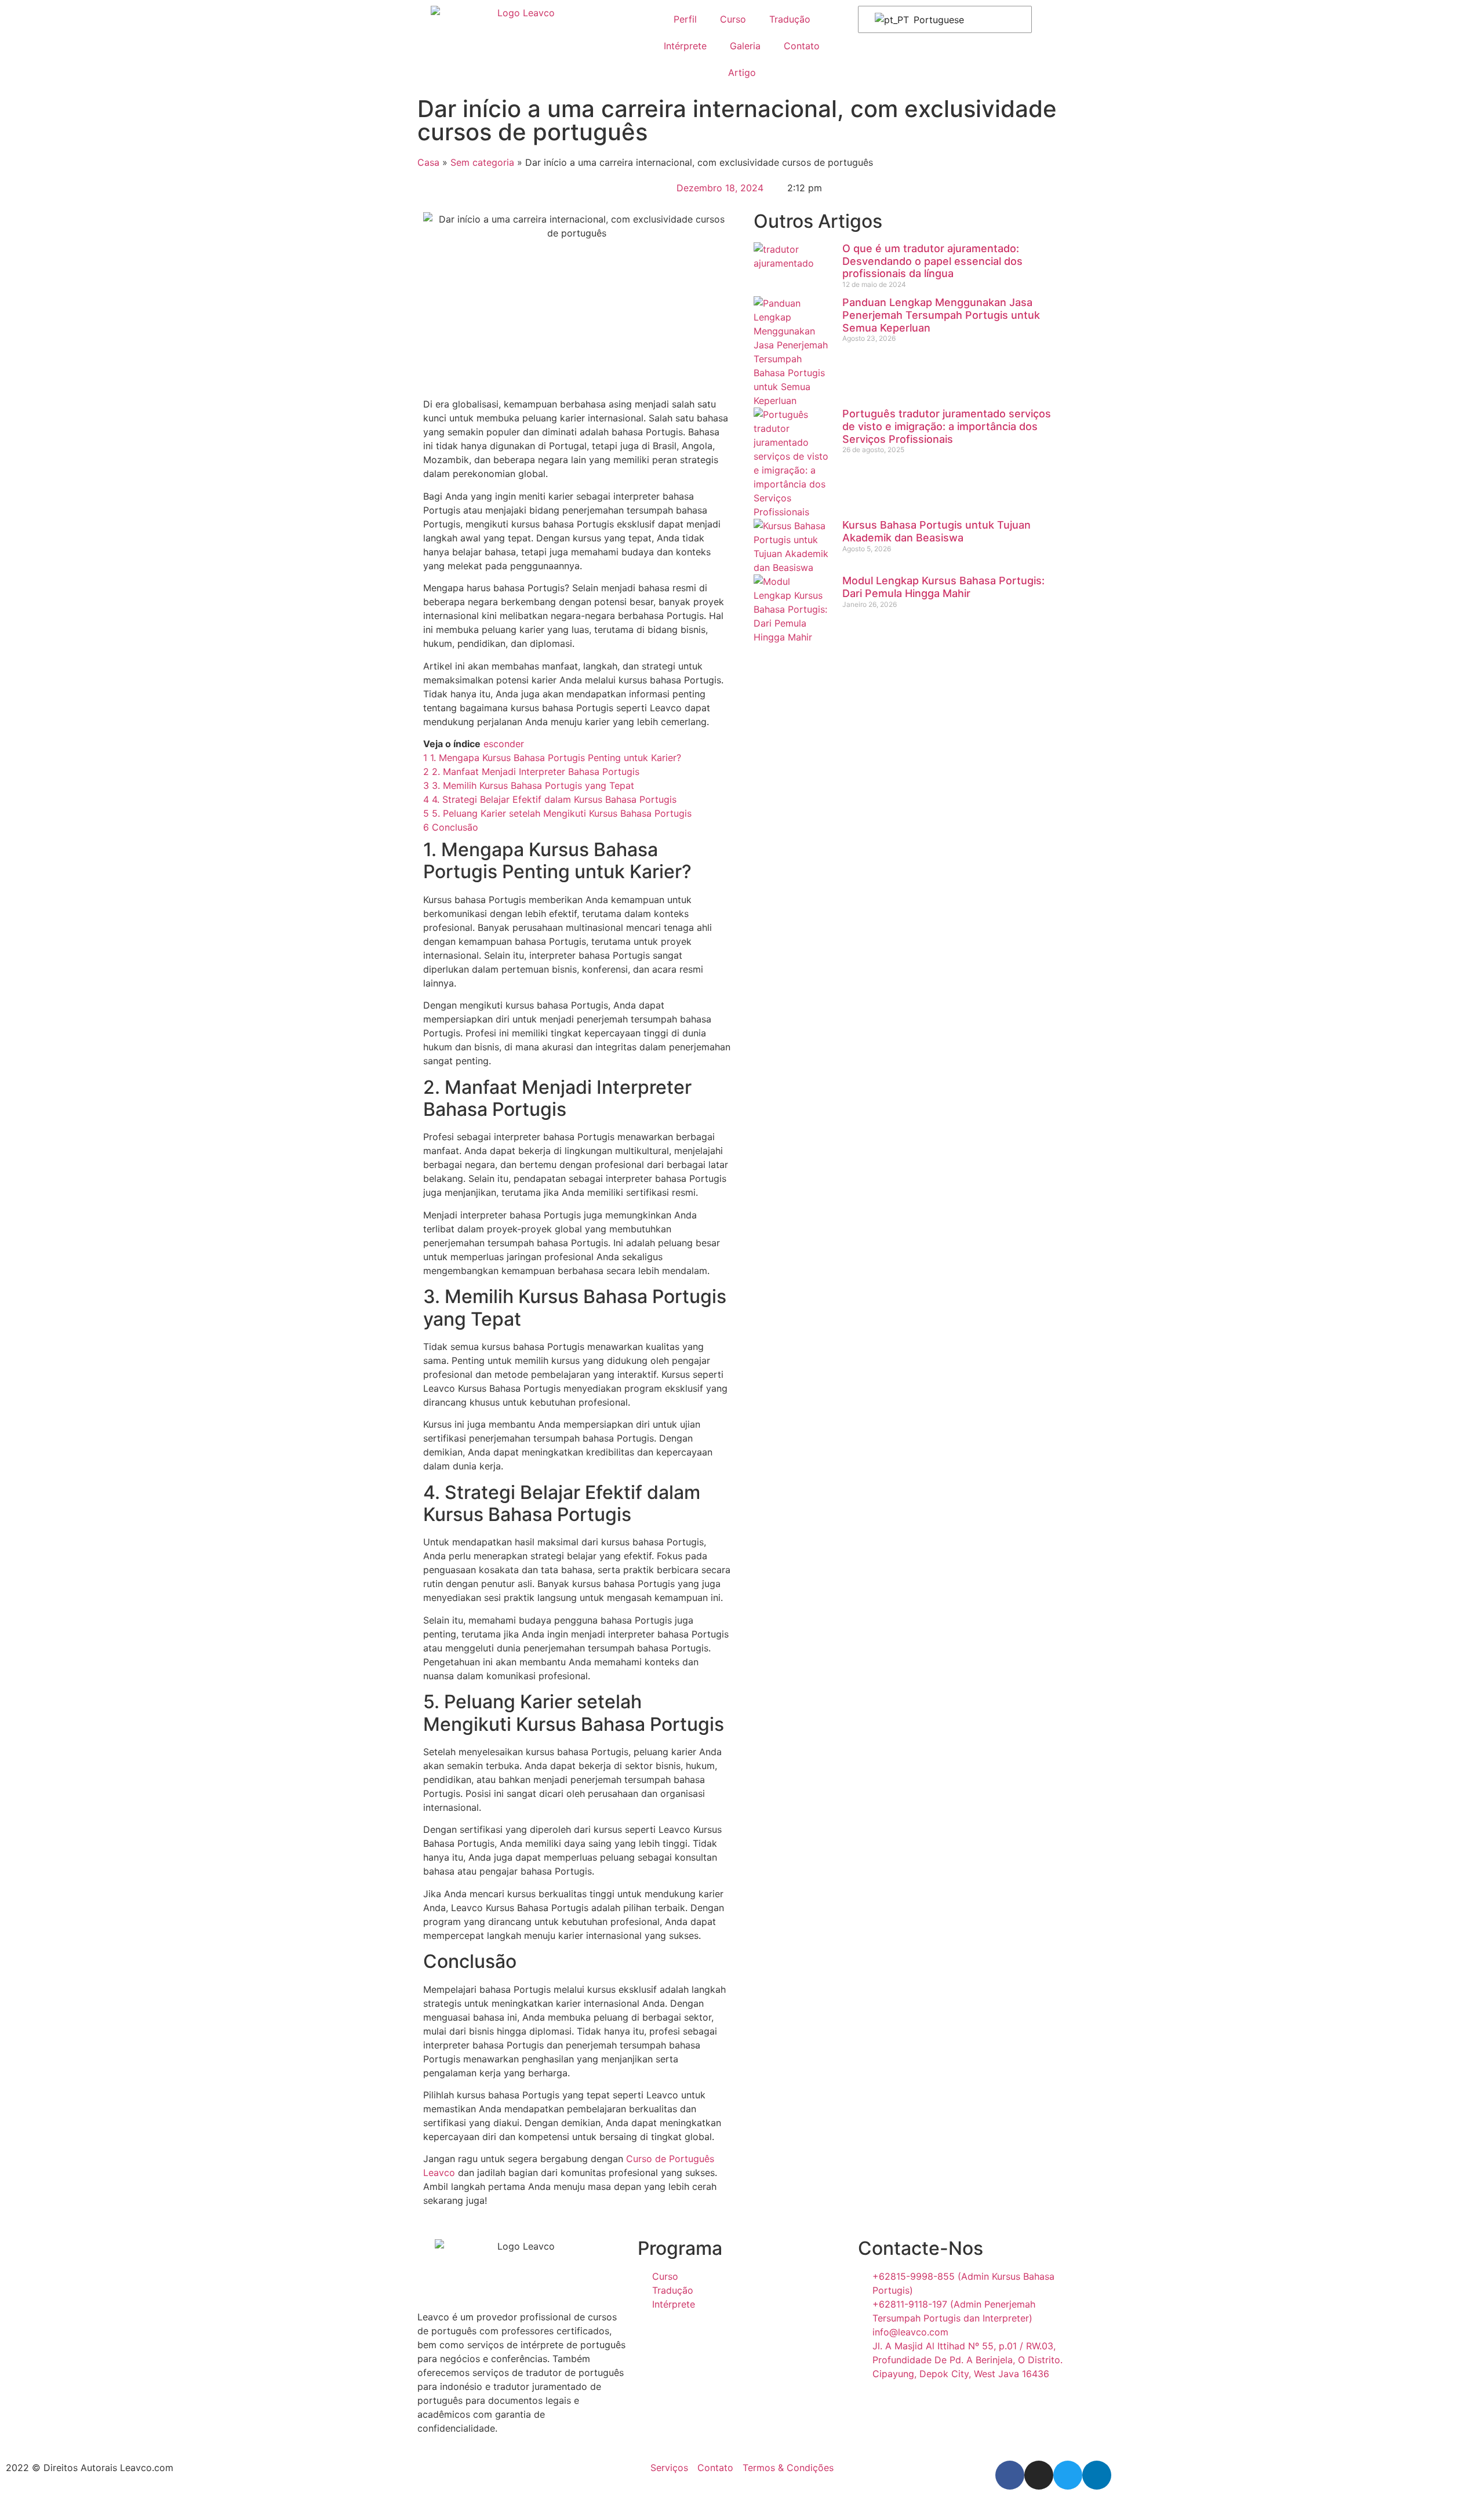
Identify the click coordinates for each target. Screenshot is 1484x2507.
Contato (802, 46)
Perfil (685, 19)
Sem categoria (482, 162)
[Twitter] (1068, 2475)
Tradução (790, 19)
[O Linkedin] (1097, 2475)
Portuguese (937, 20)
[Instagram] (1039, 2475)
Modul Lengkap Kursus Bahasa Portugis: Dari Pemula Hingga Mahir (943, 587)
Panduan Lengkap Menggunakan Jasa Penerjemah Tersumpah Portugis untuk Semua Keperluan (941, 315)
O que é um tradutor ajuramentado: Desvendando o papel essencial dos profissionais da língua (932, 261)
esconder (504, 744)
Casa (428, 162)
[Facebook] (1010, 2475)
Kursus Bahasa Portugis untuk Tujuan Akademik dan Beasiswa (936, 531)
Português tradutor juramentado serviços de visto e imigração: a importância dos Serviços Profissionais (947, 426)
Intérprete (685, 46)
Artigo (742, 72)
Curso (733, 19)
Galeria (745, 46)
